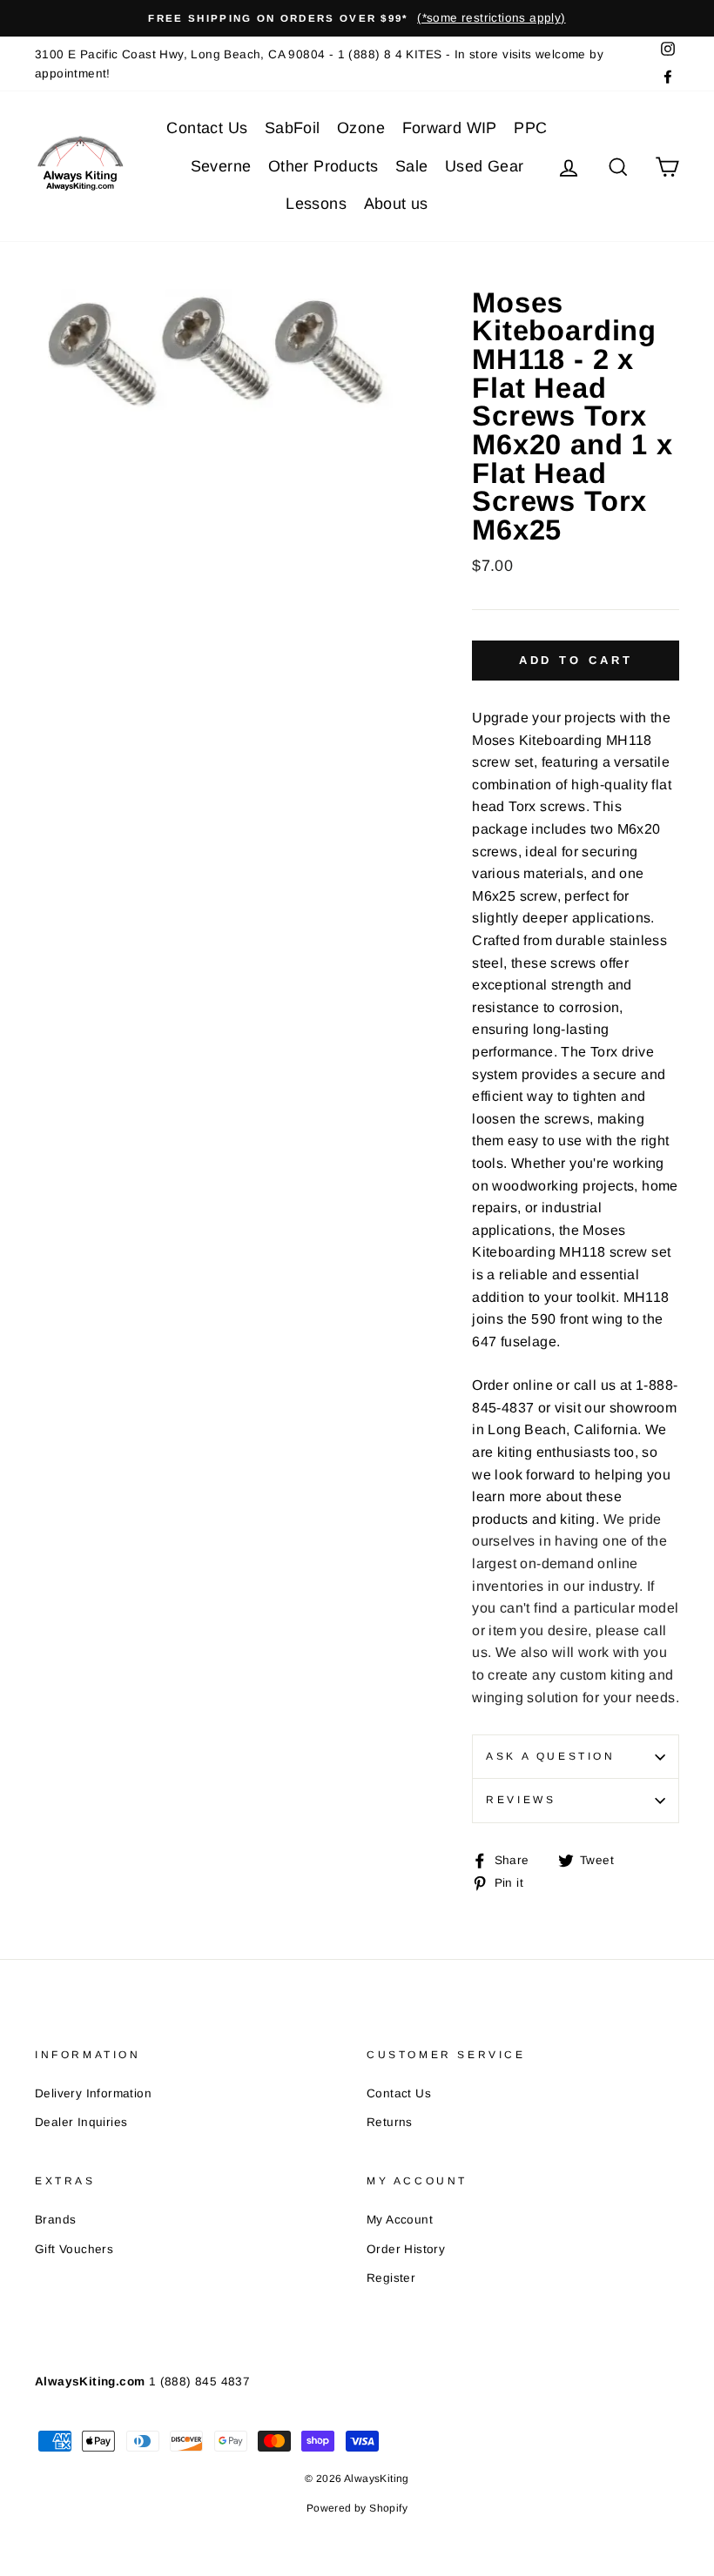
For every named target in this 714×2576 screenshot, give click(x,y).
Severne (221, 166)
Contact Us (207, 128)
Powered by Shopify (357, 2508)
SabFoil (293, 128)
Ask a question (550, 1756)
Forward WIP (450, 128)
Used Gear (485, 166)
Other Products (323, 166)
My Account (400, 2220)
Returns (390, 2122)
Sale (412, 166)
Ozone (361, 128)
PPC (530, 128)
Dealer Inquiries (81, 2122)
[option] (357, 18)
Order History (406, 2249)
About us (396, 204)
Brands (55, 2220)
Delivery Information (93, 2093)
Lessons (316, 204)
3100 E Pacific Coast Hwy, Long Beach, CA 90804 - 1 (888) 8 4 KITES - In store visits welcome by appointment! (319, 64)
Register (391, 2278)
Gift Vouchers (74, 2249)
